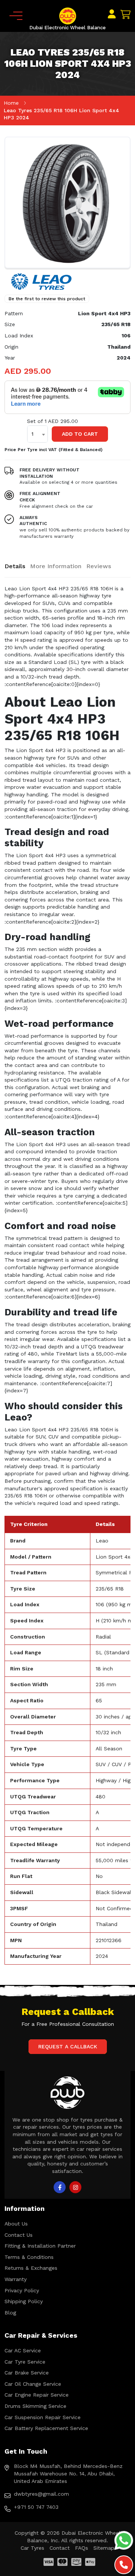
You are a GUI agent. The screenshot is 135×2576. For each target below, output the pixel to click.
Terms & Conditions (29, 2257)
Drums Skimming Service (35, 2406)
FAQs (82, 2548)
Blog (10, 2313)
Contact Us (19, 2235)
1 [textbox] (32, 434)
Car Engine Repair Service (37, 2395)
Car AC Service (23, 2350)
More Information (56, 566)
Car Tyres (32, 2548)
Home (11, 103)
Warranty (16, 2279)
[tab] (15, 566)
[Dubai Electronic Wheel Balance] (68, 15)
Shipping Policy (24, 2301)
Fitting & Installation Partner (40, 2246)
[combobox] (37, 434)
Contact (60, 2548)
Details (15, 566)
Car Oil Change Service (33, 2384)
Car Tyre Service (25, 2362)
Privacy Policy (22, 2290)
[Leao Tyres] (42, 281)
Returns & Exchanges (31, 2268)
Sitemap (104, 2548)
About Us (16, 2224)
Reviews (99, 566)
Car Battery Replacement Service (46, 2428)
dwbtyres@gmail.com (41, 2494)
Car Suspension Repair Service (43, 2417)
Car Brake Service (27, 2373)
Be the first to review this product (47, 299)
